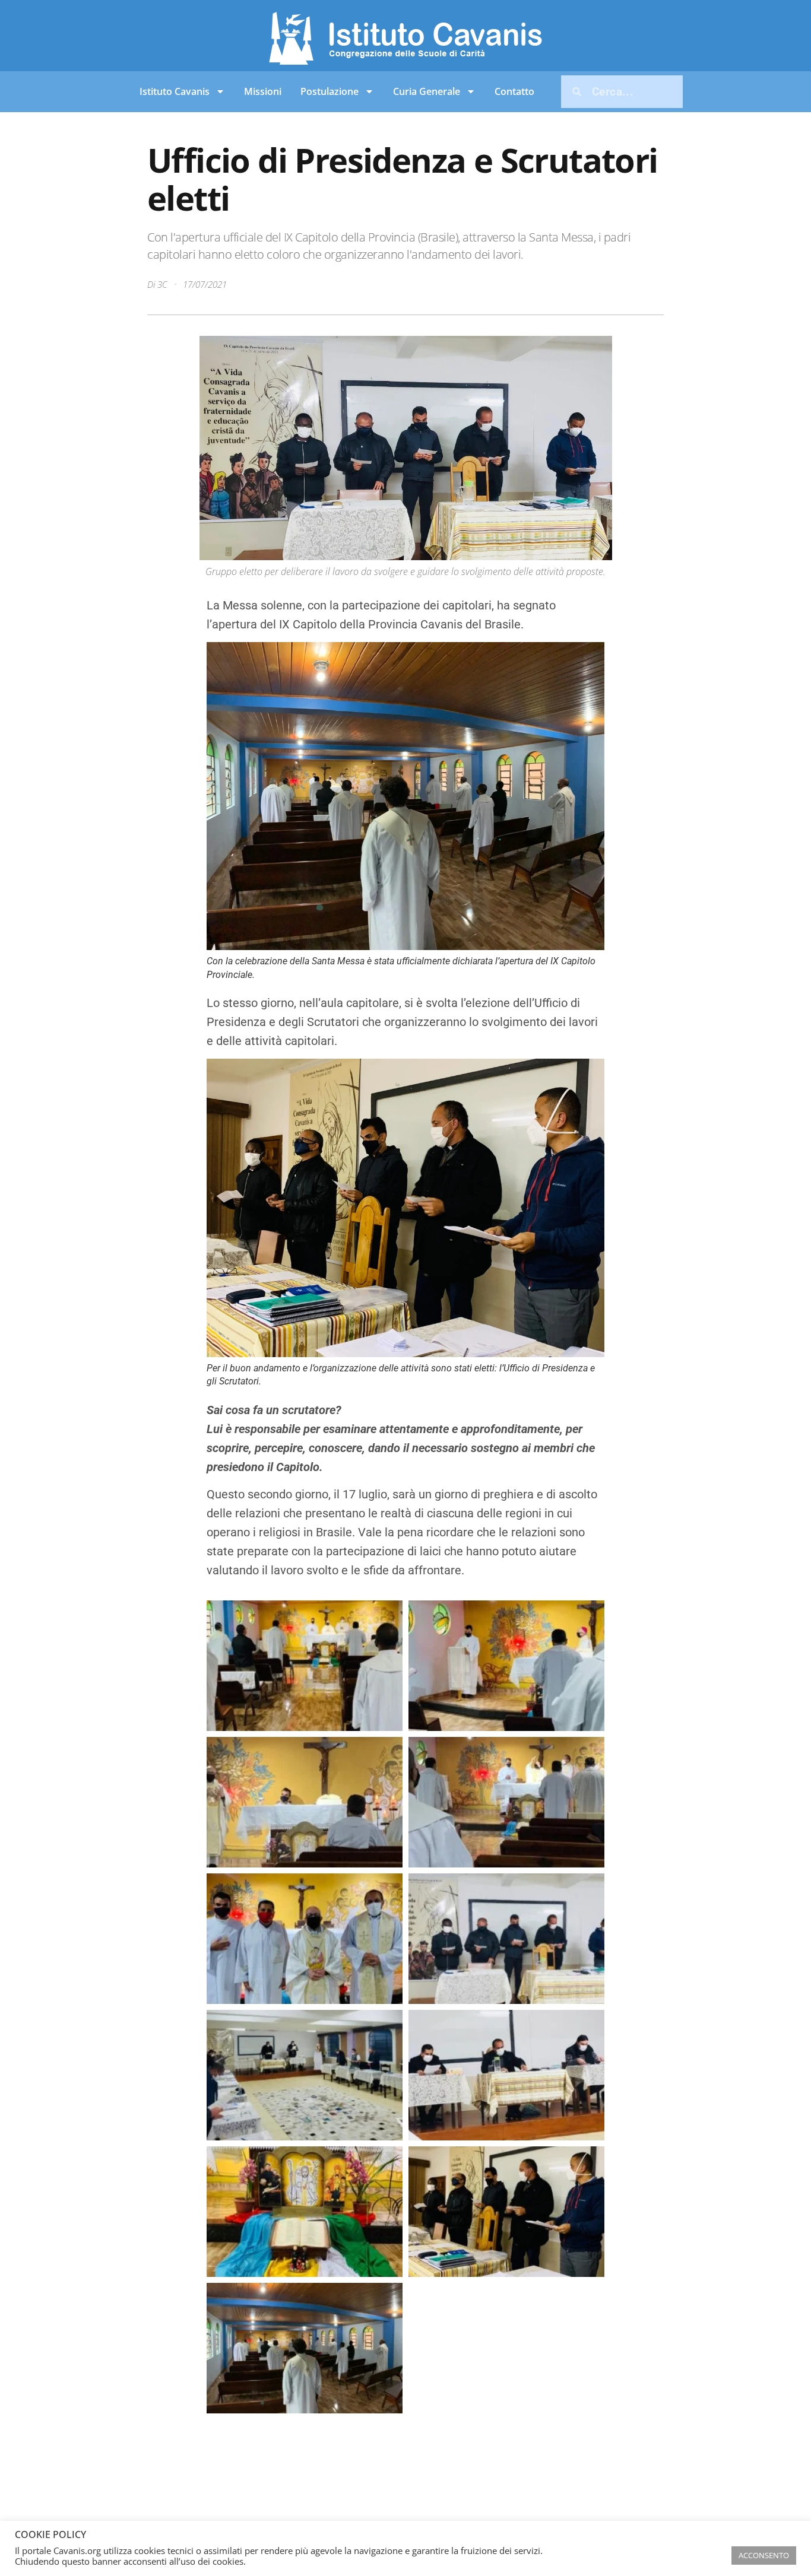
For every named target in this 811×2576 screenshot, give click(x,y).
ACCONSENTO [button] (764, 2555)
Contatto (514, 91)
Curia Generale (427, 91)
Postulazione (330, 91)
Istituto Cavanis (175, 91)
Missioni (263, 91)
